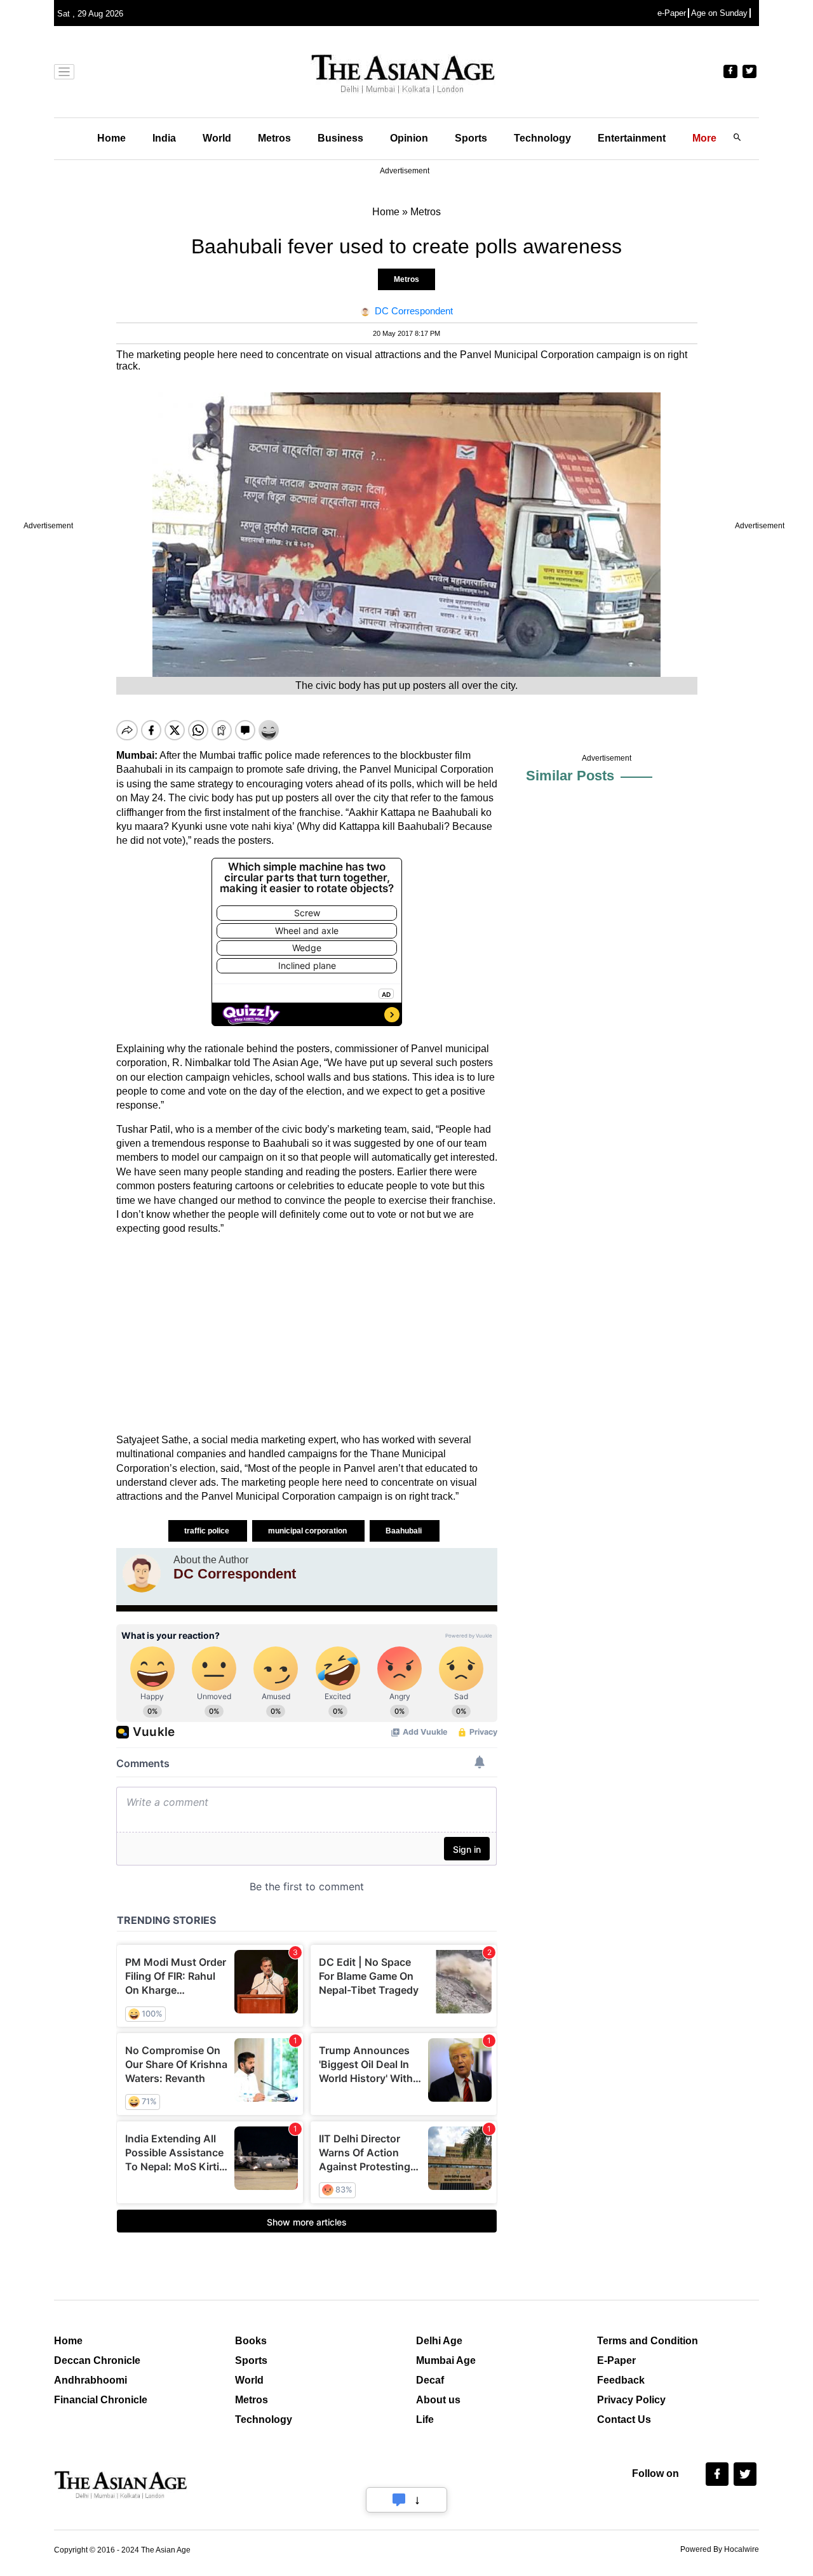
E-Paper (616, 2360)
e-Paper (672, 13)
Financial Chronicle (101, 2400)
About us (438, 2400)
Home (111, 138)
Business (340, 138)
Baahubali (405, 1531)
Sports (471, 138)
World (217, 138)
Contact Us (624, 2419)
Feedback (621, 2380)
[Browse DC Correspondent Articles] (142, 1573)
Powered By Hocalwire (720, 2549)
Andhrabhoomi (91, 2380)
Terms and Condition (648, 2341)
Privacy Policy (631, 2400)
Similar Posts (570, 776)
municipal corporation (308, 1531)
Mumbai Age (446, 2360)
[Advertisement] (307, 1335)
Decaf (430, 2380)
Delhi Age (439, 2341)
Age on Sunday (719, 13)
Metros (274, 138)
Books (251, 2341)
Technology (542, 138)
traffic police (208, 1531)
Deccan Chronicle (97, 2360)
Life (425, 2419)
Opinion (409, 138)
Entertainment (632, 138)
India (164, 138)
